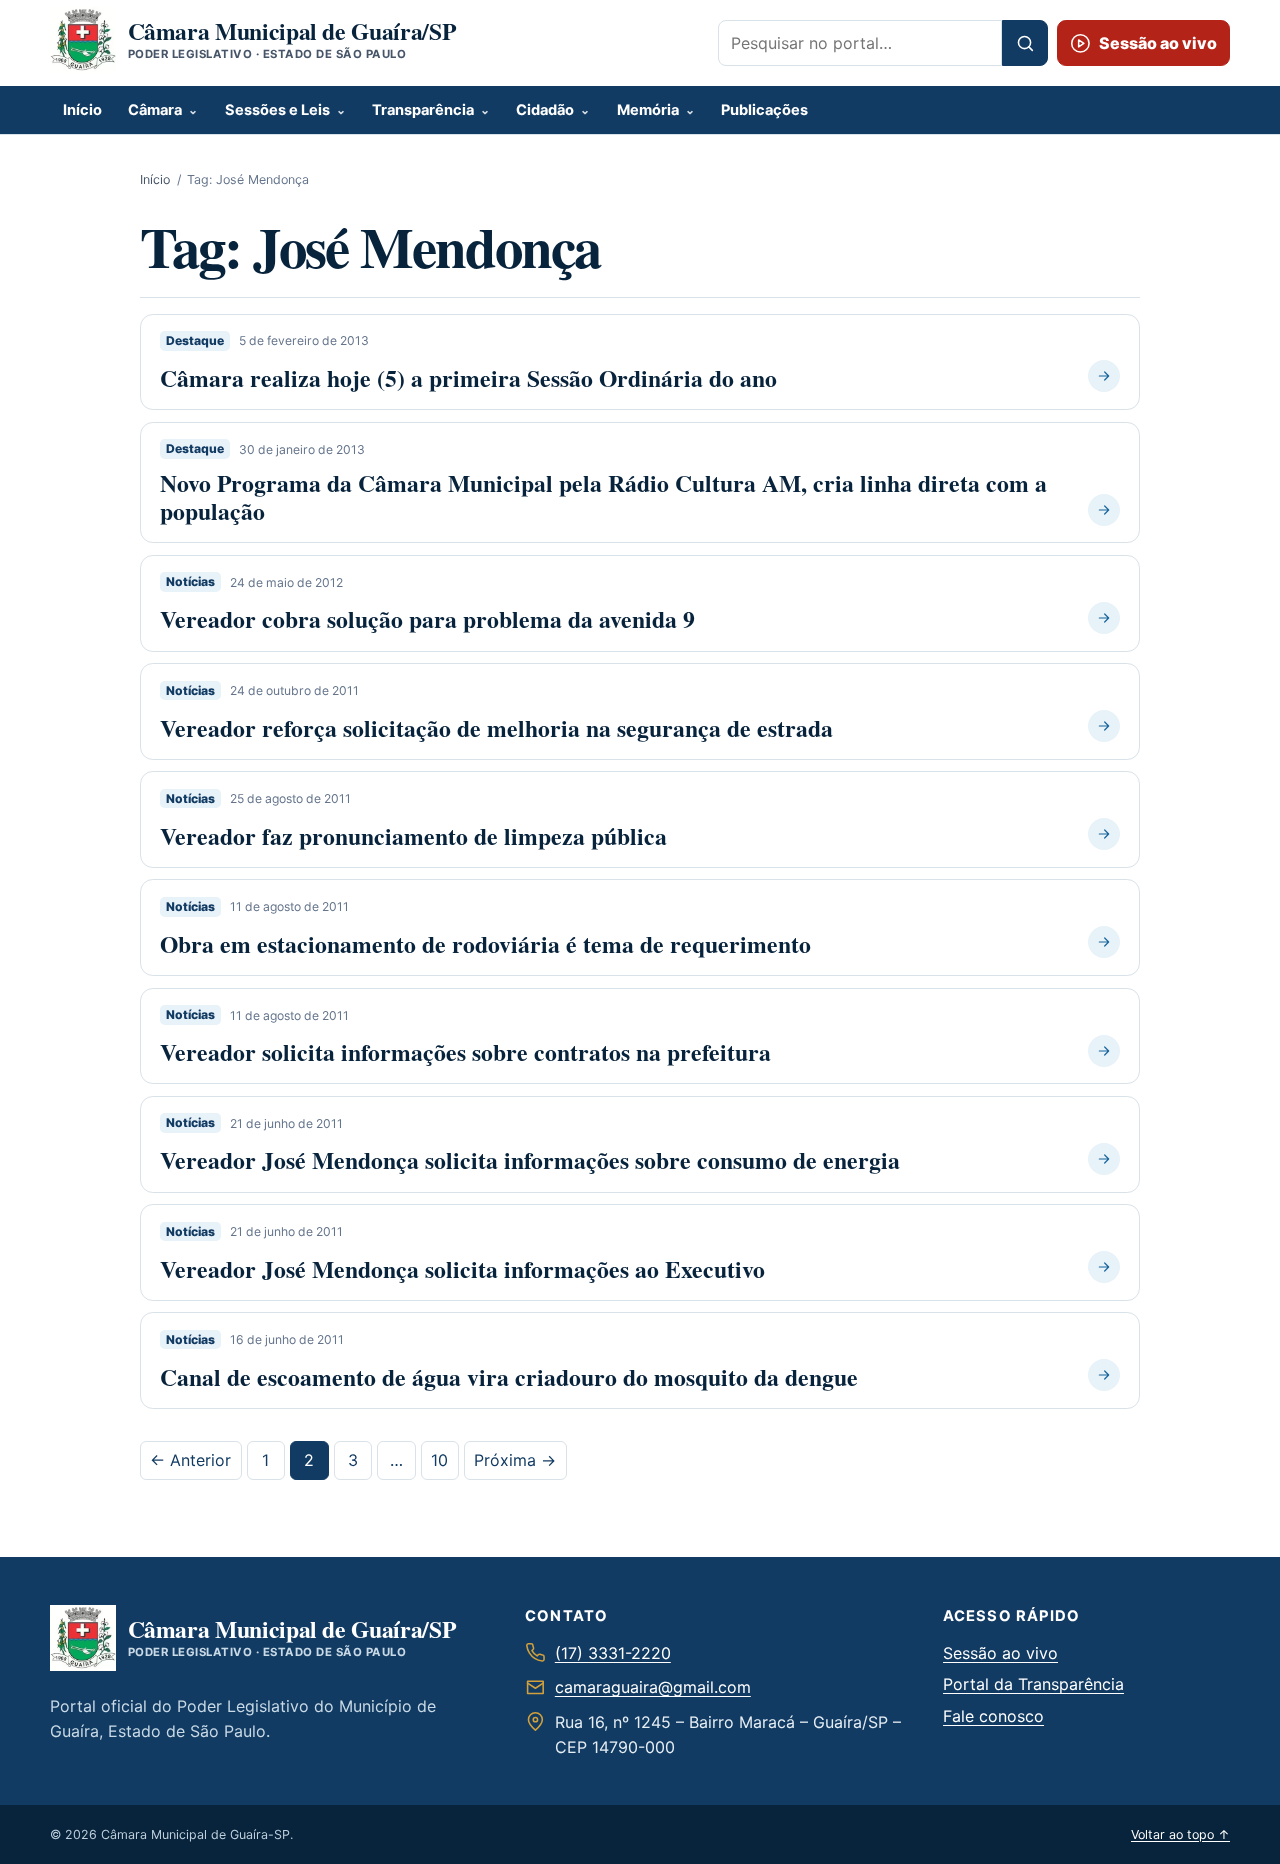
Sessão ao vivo (1000, 1653)
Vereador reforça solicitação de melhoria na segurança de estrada (496, 728)
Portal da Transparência (1033, 1684)
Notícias (190, 582)
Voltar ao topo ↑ (1180, 1834)
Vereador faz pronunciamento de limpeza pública (413, 836)
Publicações (764, 110)
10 (439, 1460)
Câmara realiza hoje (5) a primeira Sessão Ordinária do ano (468, 378)
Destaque (195, 340)
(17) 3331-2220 (613, 1653)
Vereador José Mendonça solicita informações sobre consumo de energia (530, 1160)
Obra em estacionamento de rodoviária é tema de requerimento (485, 944)
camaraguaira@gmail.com (653, 1687)
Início (82, 110)
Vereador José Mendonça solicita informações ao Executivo (462, 1269)
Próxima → (515, 1460)
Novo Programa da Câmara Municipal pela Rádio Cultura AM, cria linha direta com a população (603, 497)
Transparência (423, 110)
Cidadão (545, 110)
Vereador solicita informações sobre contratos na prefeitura (465, 1052)
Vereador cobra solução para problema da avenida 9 (427, 619)
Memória (648, 110)
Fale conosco (993, 1716)
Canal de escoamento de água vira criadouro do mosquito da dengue (509, 1377)
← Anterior (190, 1460)
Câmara (155, 110)
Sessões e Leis (277, 110)
